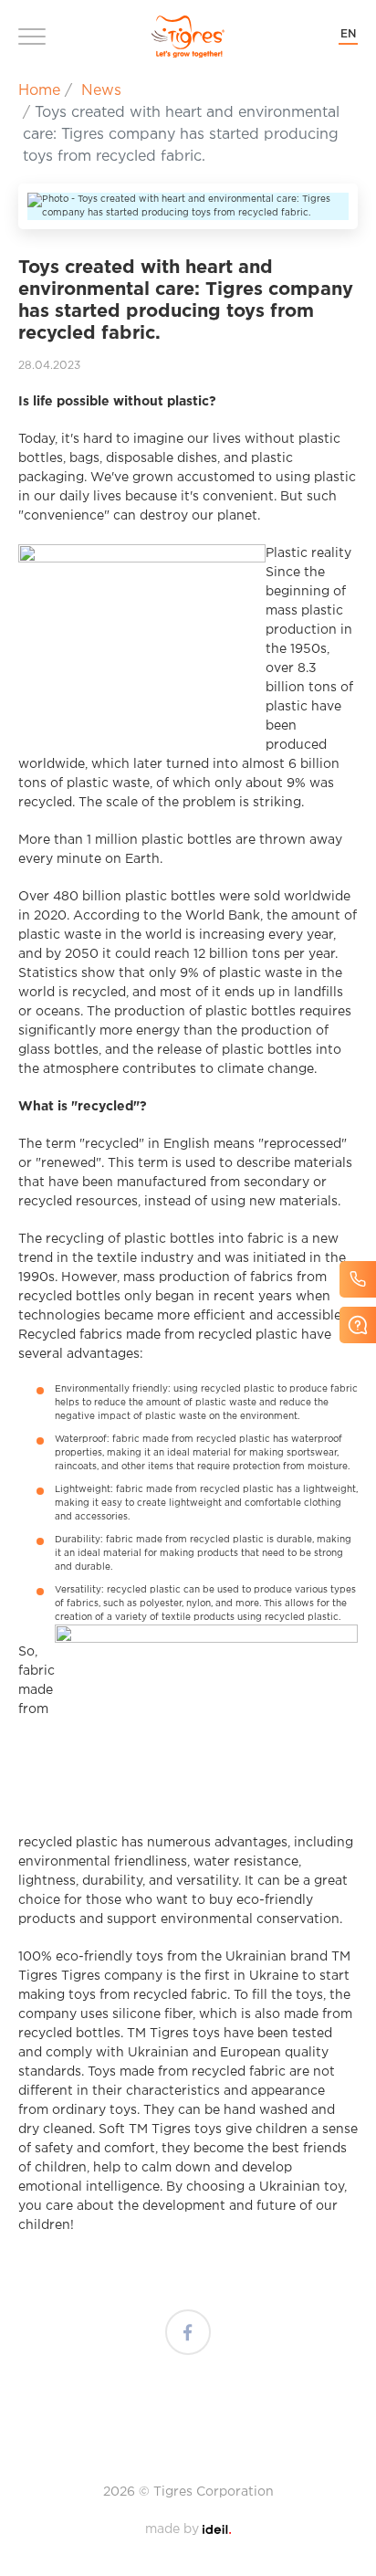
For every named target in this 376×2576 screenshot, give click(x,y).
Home (39, 91)
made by (188, 2529)
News (101, 91)
